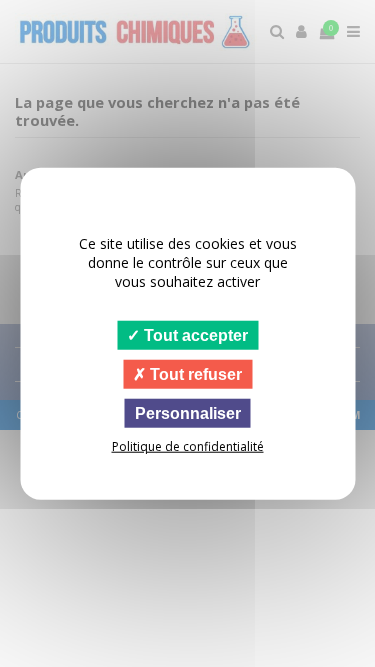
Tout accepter (194, 334)
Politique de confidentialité (188, 446)
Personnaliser (188, 413)
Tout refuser (194, 373)
